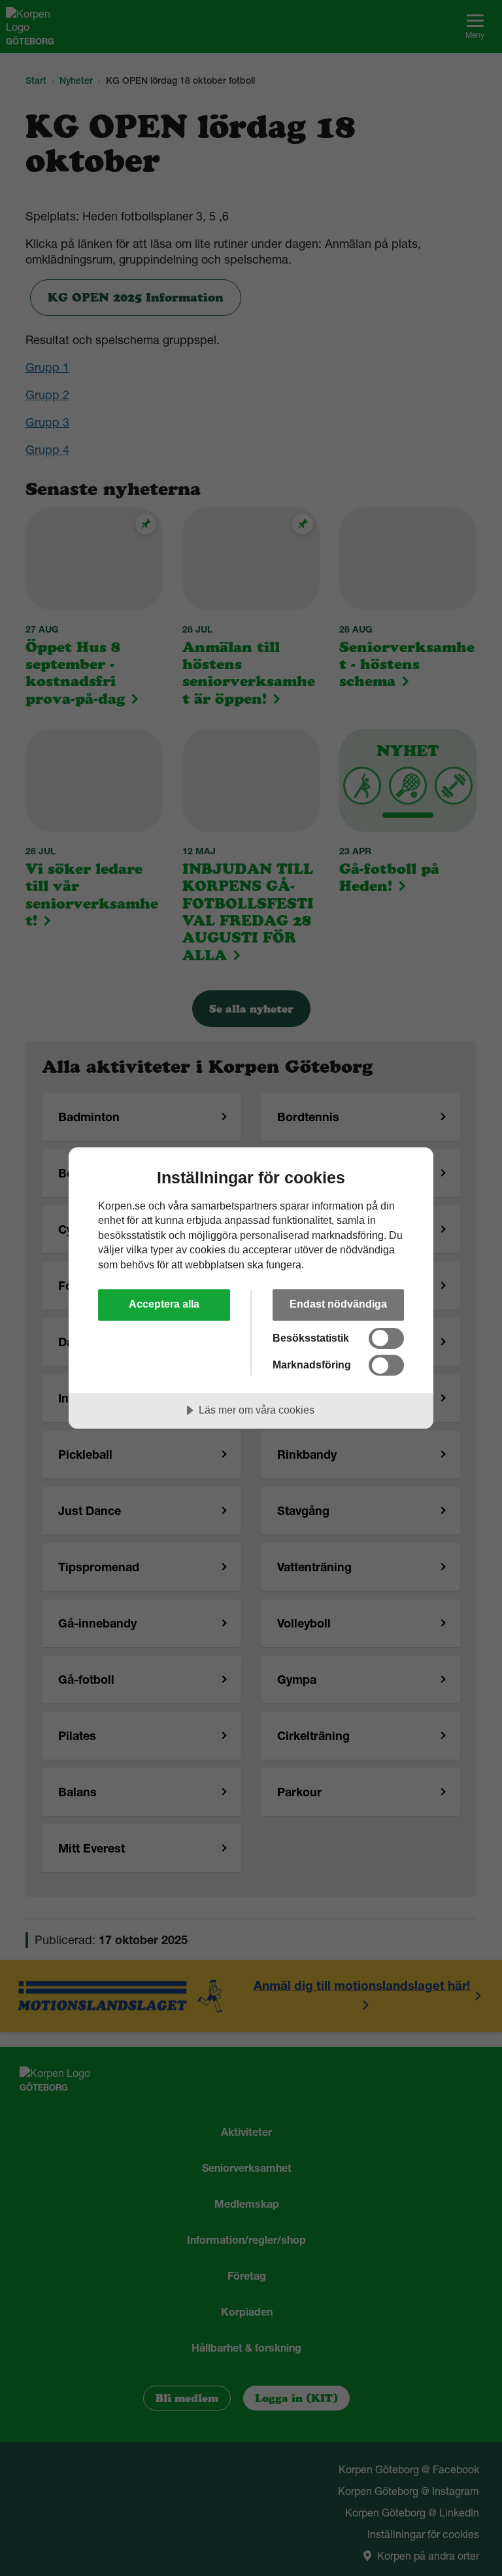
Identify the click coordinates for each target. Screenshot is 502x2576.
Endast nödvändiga (338, 1304)
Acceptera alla (164, 1304)
